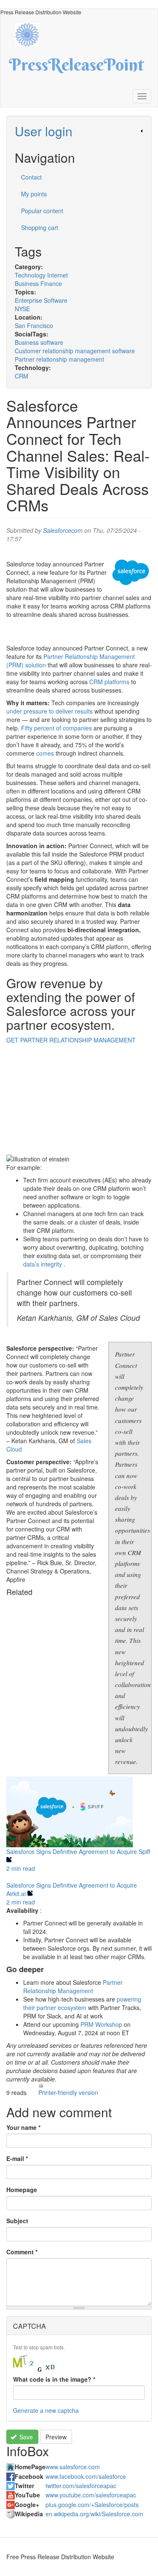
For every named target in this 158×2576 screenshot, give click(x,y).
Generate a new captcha (46, 2410)
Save (25, 2437)
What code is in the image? (54, 2379)
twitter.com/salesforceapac (81, 2486)
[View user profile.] (131, 572)
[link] (79, 131)
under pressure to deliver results (50, 711)
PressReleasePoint (76, 68)
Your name (23, 2127)
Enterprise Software (41, 300)
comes (45, 753)
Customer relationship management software (75, 351)
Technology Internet (41, 275)
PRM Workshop (101, 2024)
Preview (56, 2437)
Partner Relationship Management (73, 1986)
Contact (31, 177)
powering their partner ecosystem (82, 2003)
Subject (17, 2221)
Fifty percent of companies (56, 728)
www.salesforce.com (73, 2467)
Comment (22, 2252)
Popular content (42, 211)
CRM (21, 376)
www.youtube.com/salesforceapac (91, 2495)
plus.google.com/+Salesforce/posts (92, 2505)
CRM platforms (109, 682)
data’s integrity (43, 1264)
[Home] (31, 34)
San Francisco (34, 325)
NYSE (22, 309)
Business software (39, 342)
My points (34, 194)
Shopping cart (40, 227)
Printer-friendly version (68, 2092)
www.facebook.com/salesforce (86, 2476)
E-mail (17, 2158)
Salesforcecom (63, 530)
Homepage (22, 2190)
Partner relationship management (59, 359)
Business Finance (38, 283)
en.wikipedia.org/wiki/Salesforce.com (94, 2514)
